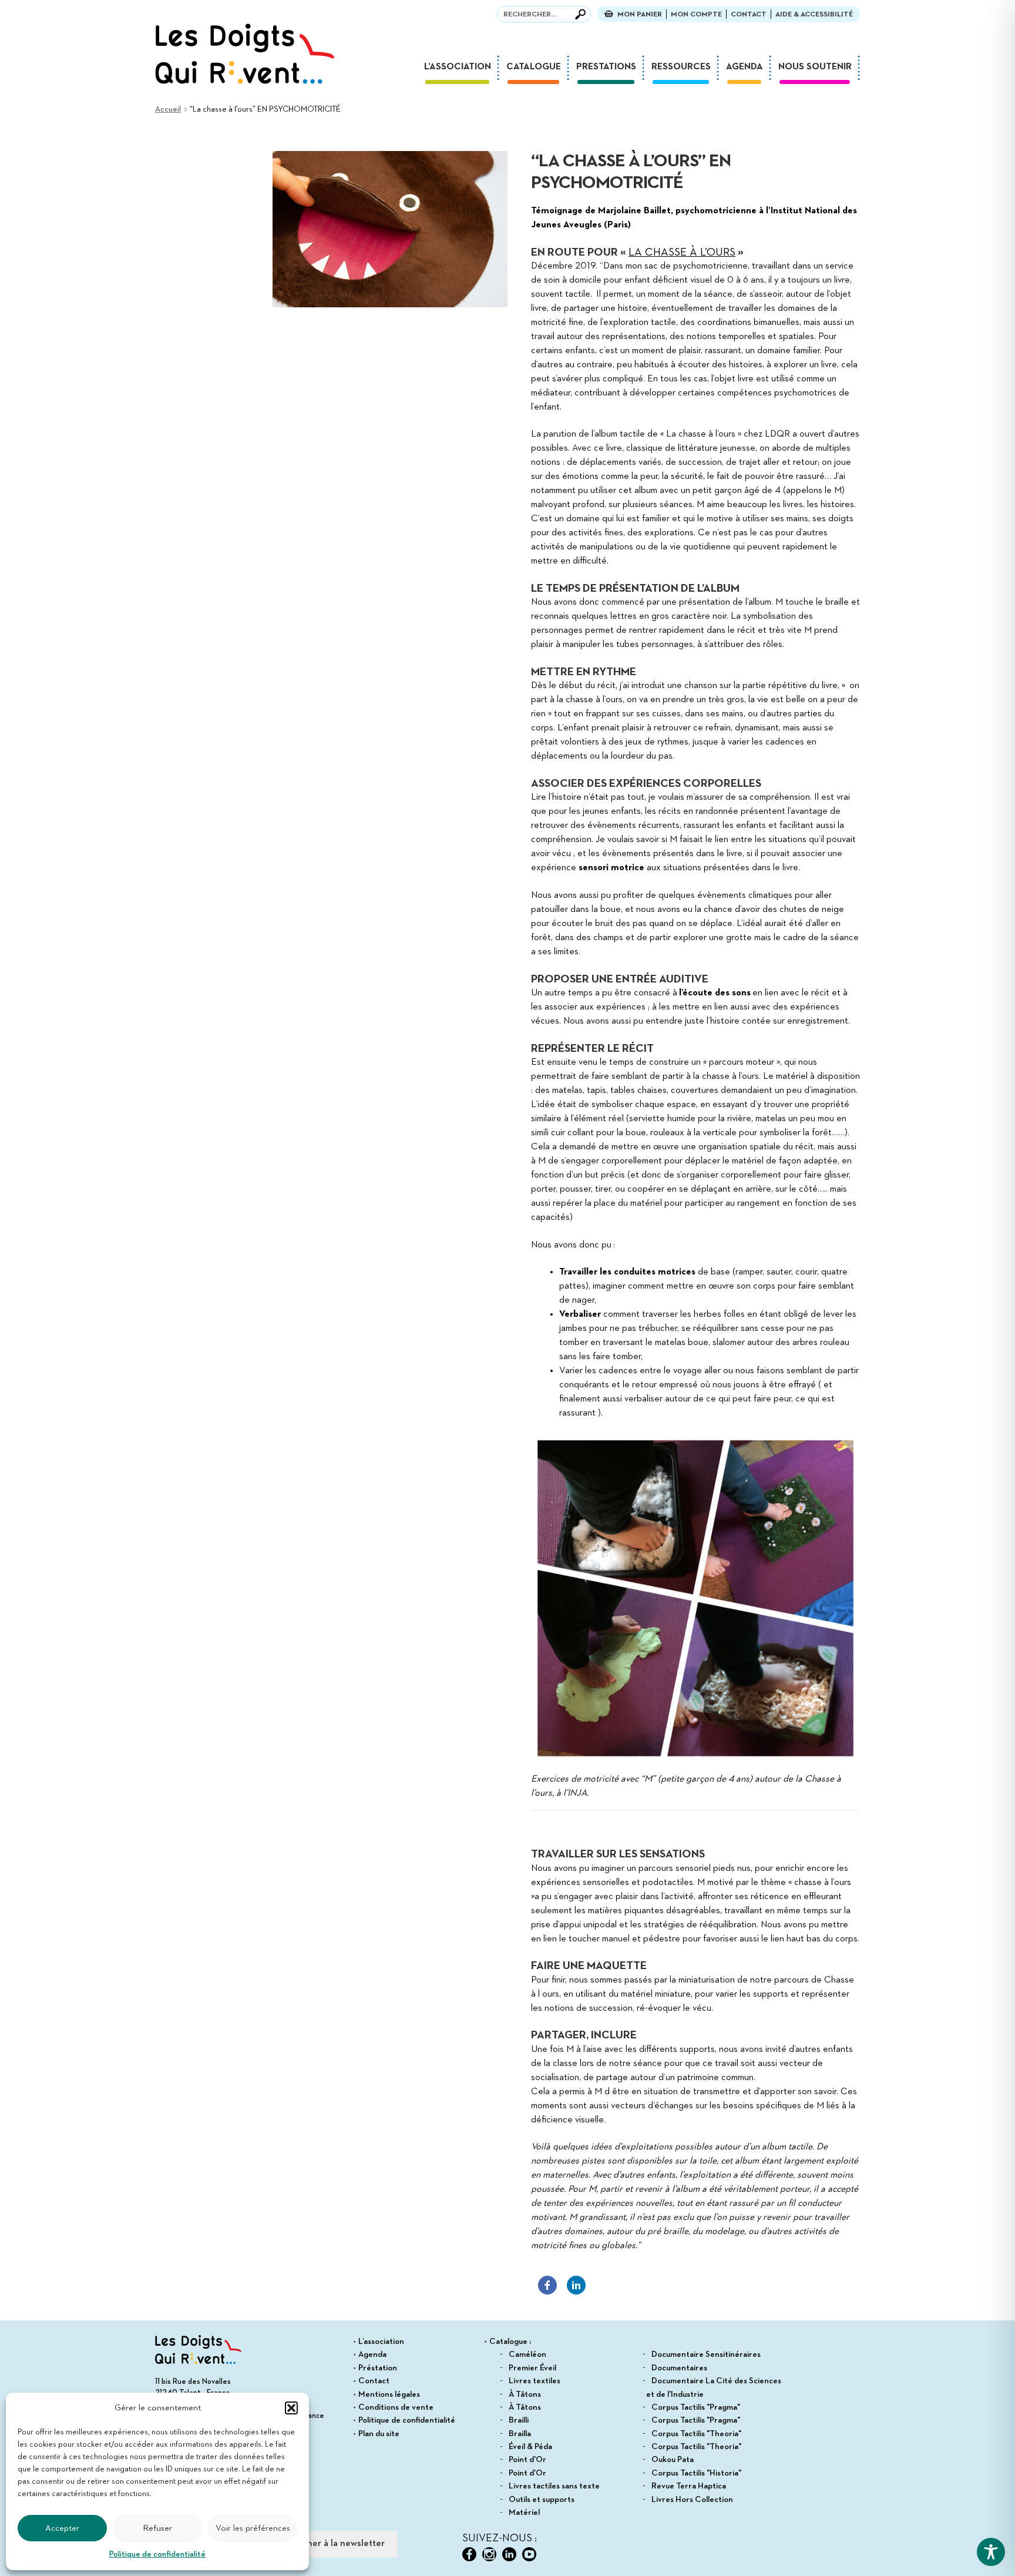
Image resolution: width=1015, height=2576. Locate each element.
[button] (291, 2408)
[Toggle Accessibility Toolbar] (991, 2552)
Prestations (606, 67)
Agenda (745, 67)
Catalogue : (510, 2342)
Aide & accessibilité (814, 14)
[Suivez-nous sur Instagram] (489, 2554)
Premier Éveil (532, 2368)
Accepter (62, 2528)
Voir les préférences (253, 2528)
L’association (458, 67)
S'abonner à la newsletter (332, 2544)
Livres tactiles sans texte (554, 2486)
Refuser (157, 2528)
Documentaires (679, 2368)
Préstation (378, 2368)
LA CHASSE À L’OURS (682, 252)
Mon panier (640, 14)
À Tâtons (525, 2394)
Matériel (524, 2513)
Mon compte (696, 14)
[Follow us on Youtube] (529, 2554)
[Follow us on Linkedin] (509, 2554)
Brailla (520, 2434)
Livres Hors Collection (692, 2500)
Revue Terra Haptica (689, 2486)
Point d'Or (527, 2460)
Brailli (519, 2420)
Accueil (168, 109)
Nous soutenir (815, 67)
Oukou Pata (673, 2460)
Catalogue (534, 67)
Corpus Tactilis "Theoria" (696, 2434)
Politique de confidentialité (157, 2554)
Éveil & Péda (530, 2447)
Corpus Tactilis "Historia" (696, 2473)
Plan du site (379, 2434)
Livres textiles (535, 2381)
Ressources (681, 67)
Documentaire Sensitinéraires (706, 2354)
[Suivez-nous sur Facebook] (469, 2554)
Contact (749, 14)
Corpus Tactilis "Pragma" (696, 2407)
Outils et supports (542, 2500)
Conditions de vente (396, 2407)
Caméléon (527, 2354)
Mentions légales (389, 2394)
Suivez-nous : (500, 2538)
